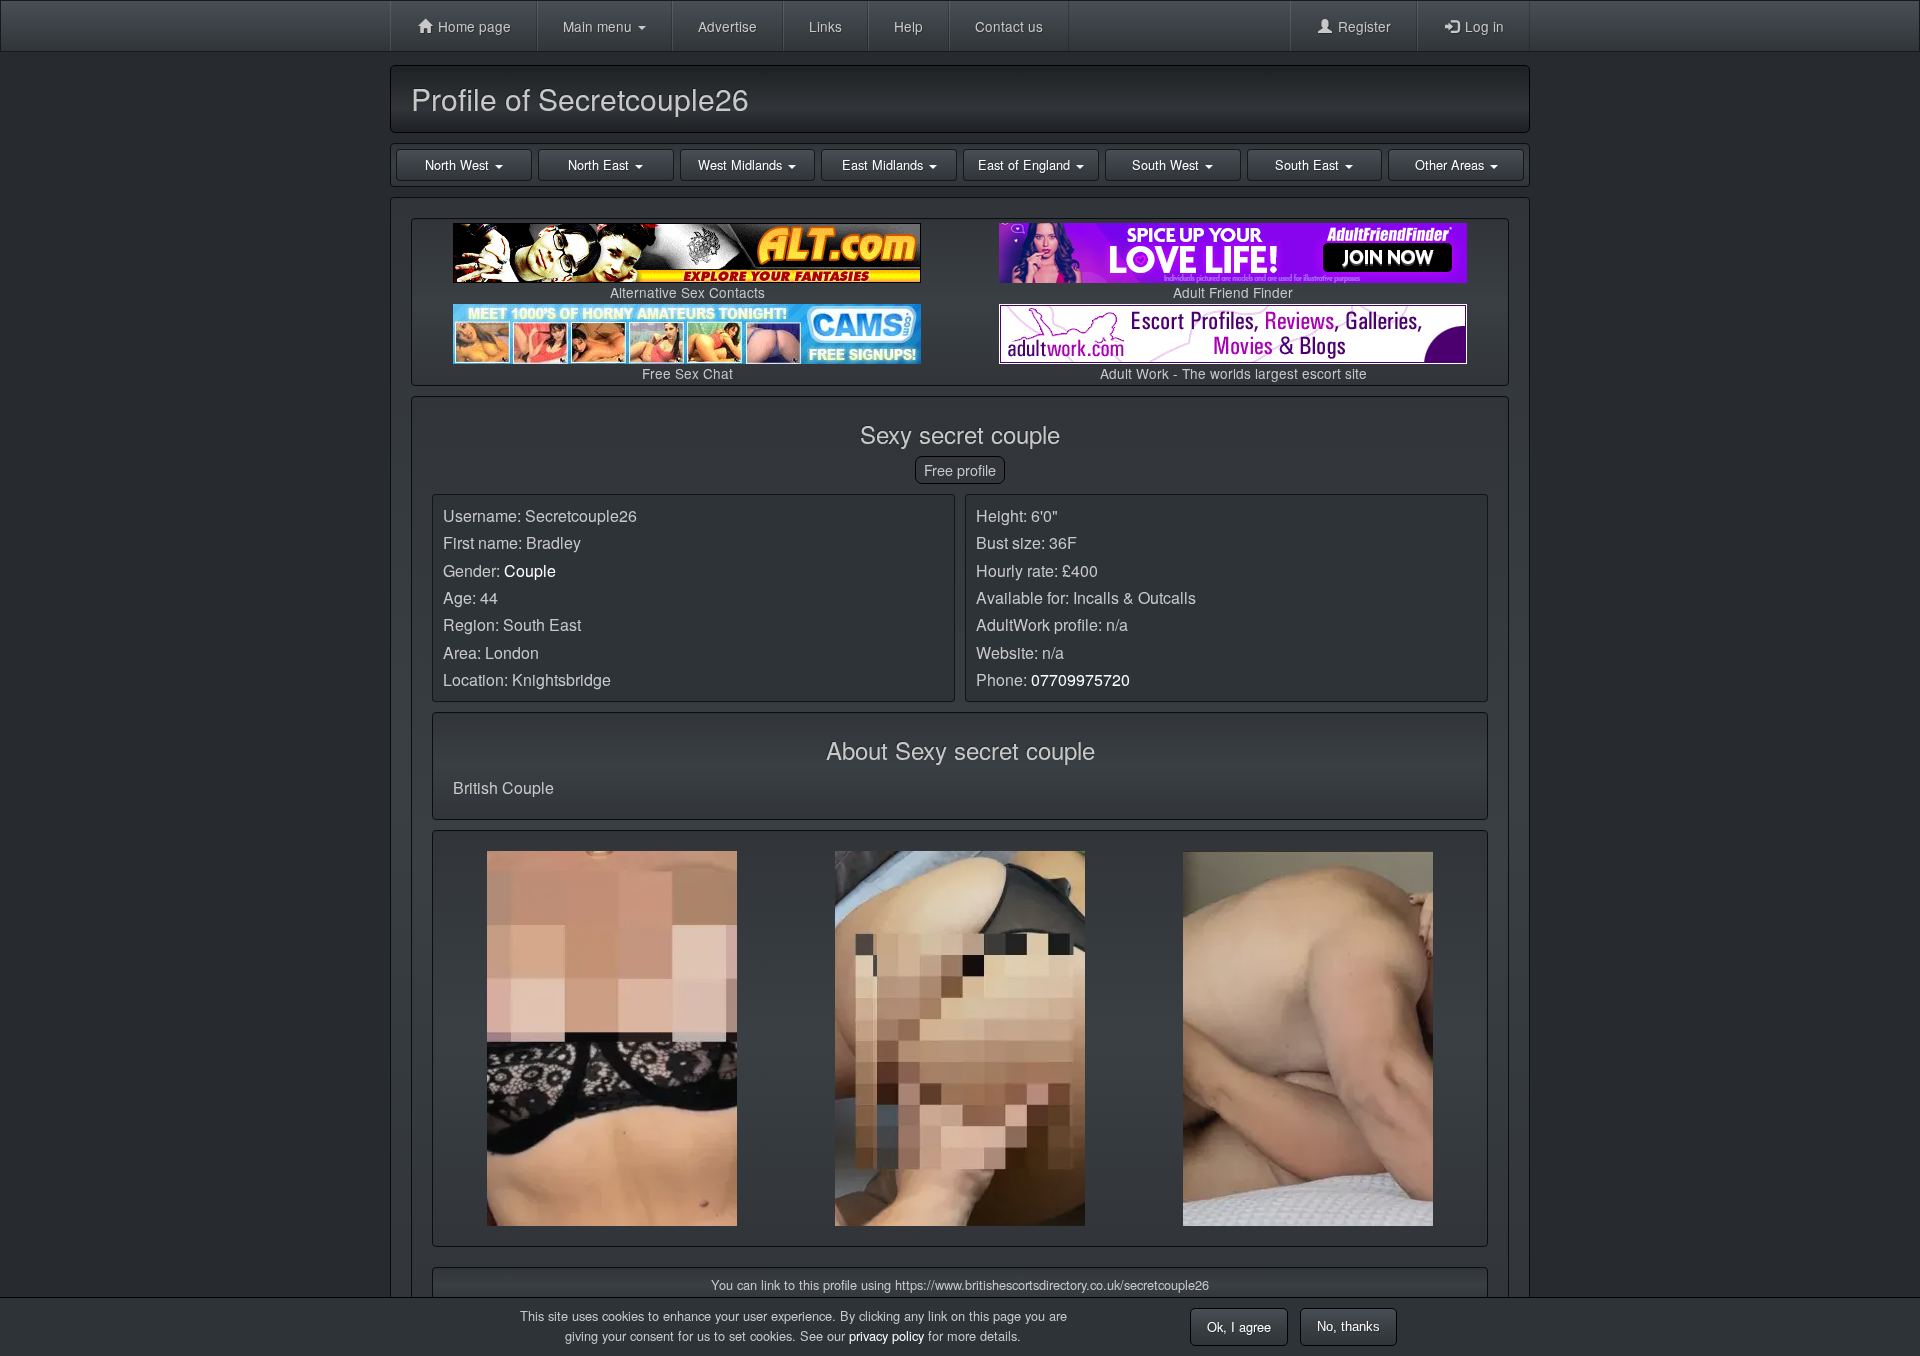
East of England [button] (1026, 164)
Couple (530, 570)
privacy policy (886, 1335)
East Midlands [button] (884, 164)
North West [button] (459, 164)
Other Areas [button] (1451, 164)
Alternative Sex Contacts (687, 292)
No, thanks (1348, 1326)
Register (1362, 26)
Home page (472, 26)
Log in (1482, 26)
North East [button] (600, 164)
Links (825, 26)
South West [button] (1167, 164)
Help (908, 26)
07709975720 (1080, 679)
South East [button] (1309, 164)
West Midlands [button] (742, 164)
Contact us (1009, 26)
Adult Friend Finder (1233, 292)
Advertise (727, 26)
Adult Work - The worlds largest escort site (1233, 373)
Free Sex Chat (687, 373)
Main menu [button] (599, 26)
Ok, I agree (1239, 1326)
